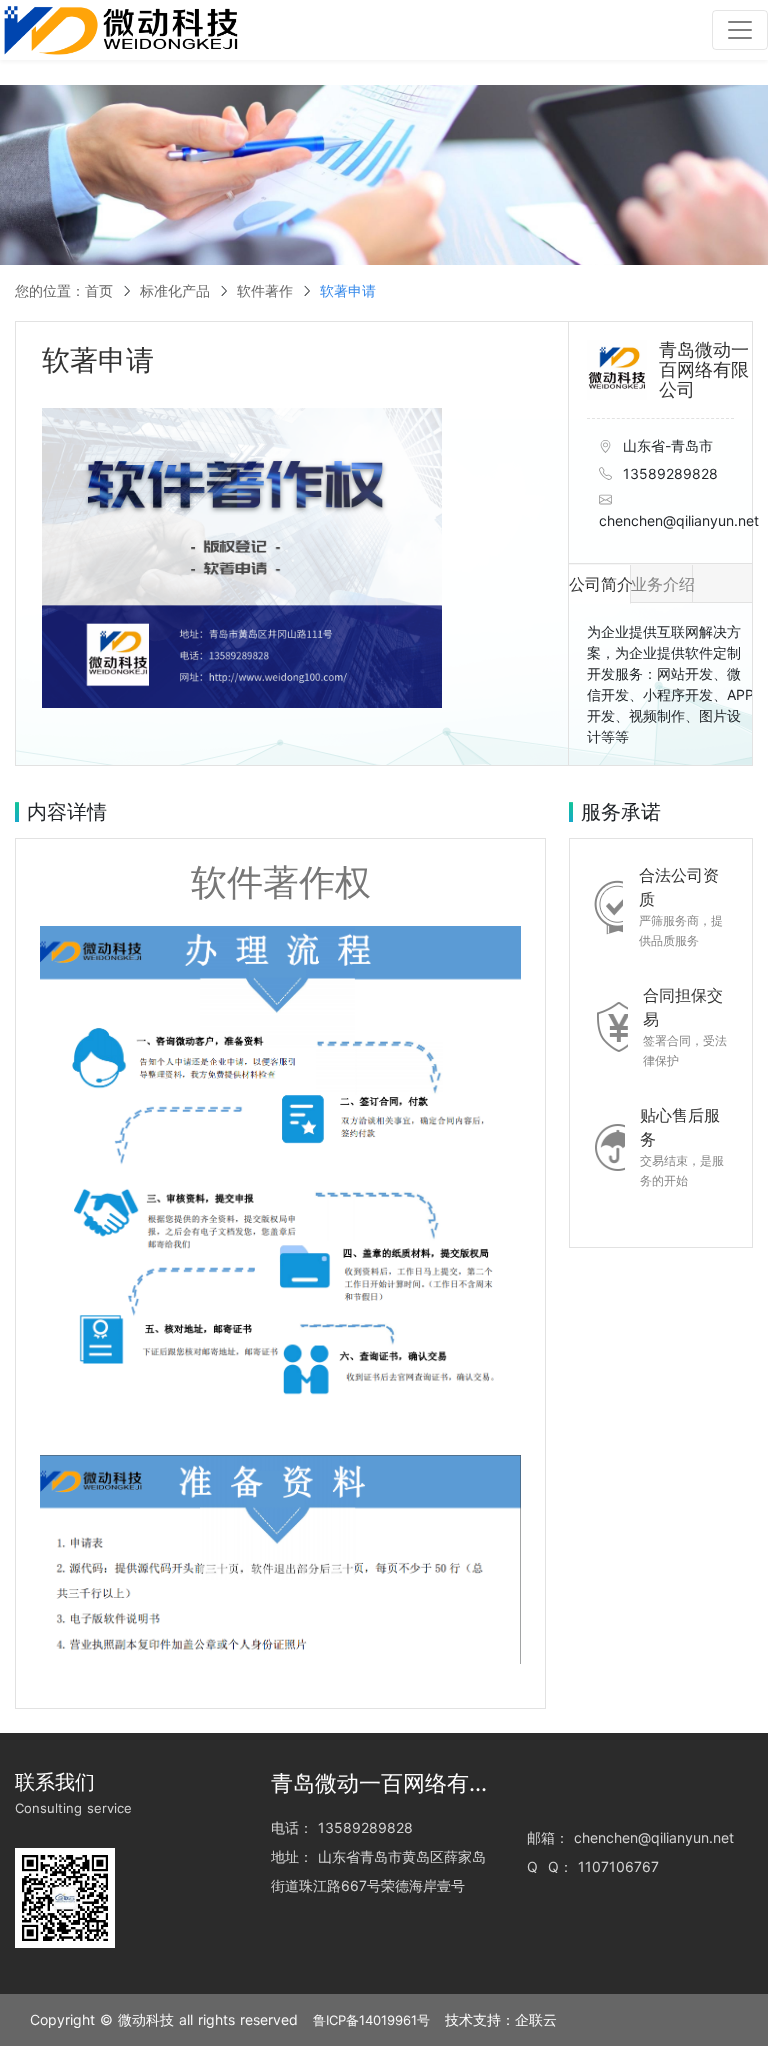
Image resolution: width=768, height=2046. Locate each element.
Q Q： (550, 1866)
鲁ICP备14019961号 (371, 2020)
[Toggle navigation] (740, 30)
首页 (99, 290)
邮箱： (548, 1837)
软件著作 (265, 290)
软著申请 (348, 290)
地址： (292, 1856)
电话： (292, 1827)
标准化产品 (175, 290)
